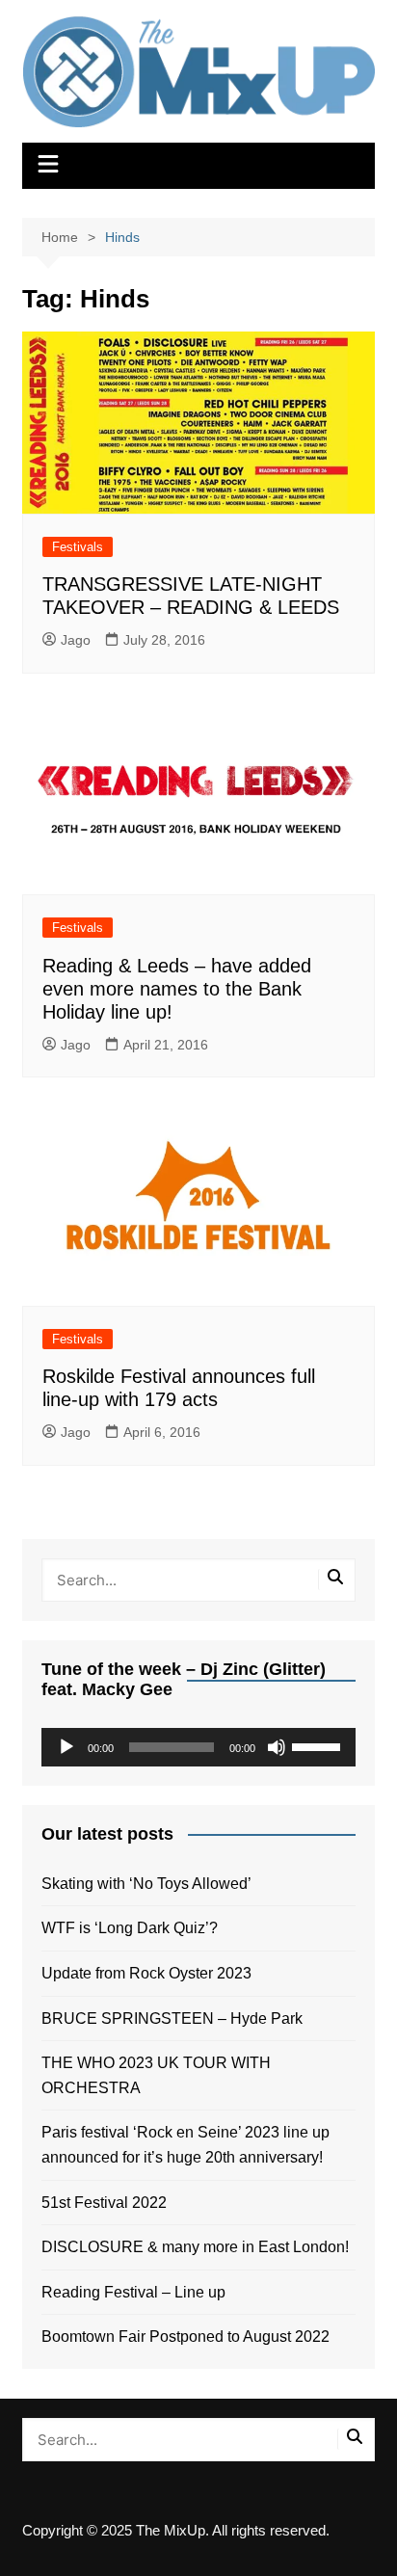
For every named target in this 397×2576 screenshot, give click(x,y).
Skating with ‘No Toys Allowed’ (146, 1884)
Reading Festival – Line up (133, 2292)
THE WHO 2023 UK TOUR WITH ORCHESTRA (156, 2075)
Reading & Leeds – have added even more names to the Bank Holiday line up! (177, 989)
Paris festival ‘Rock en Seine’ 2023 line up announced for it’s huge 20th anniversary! (185, 2145)
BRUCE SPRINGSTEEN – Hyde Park (176, 2018)
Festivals (78, 547)
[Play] (66, 1747)
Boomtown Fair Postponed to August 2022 (185, 2337)
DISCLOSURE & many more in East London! (195, 2247)
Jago (76, 640)
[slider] (319, 1745)
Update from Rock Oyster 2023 (146, 1973)
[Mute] (277, 1747)
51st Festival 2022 (104, 2203)
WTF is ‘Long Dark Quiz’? (130, 1928)
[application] (198, 1747)
